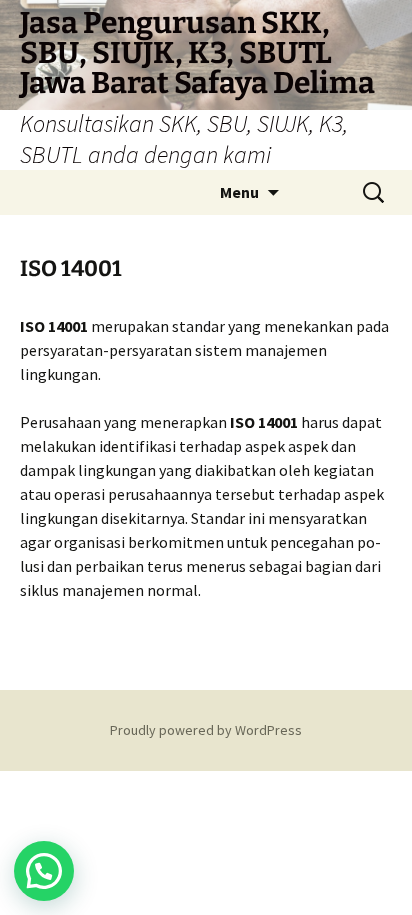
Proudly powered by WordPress (206, 730)
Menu (239, 192)
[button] (44, 871)
